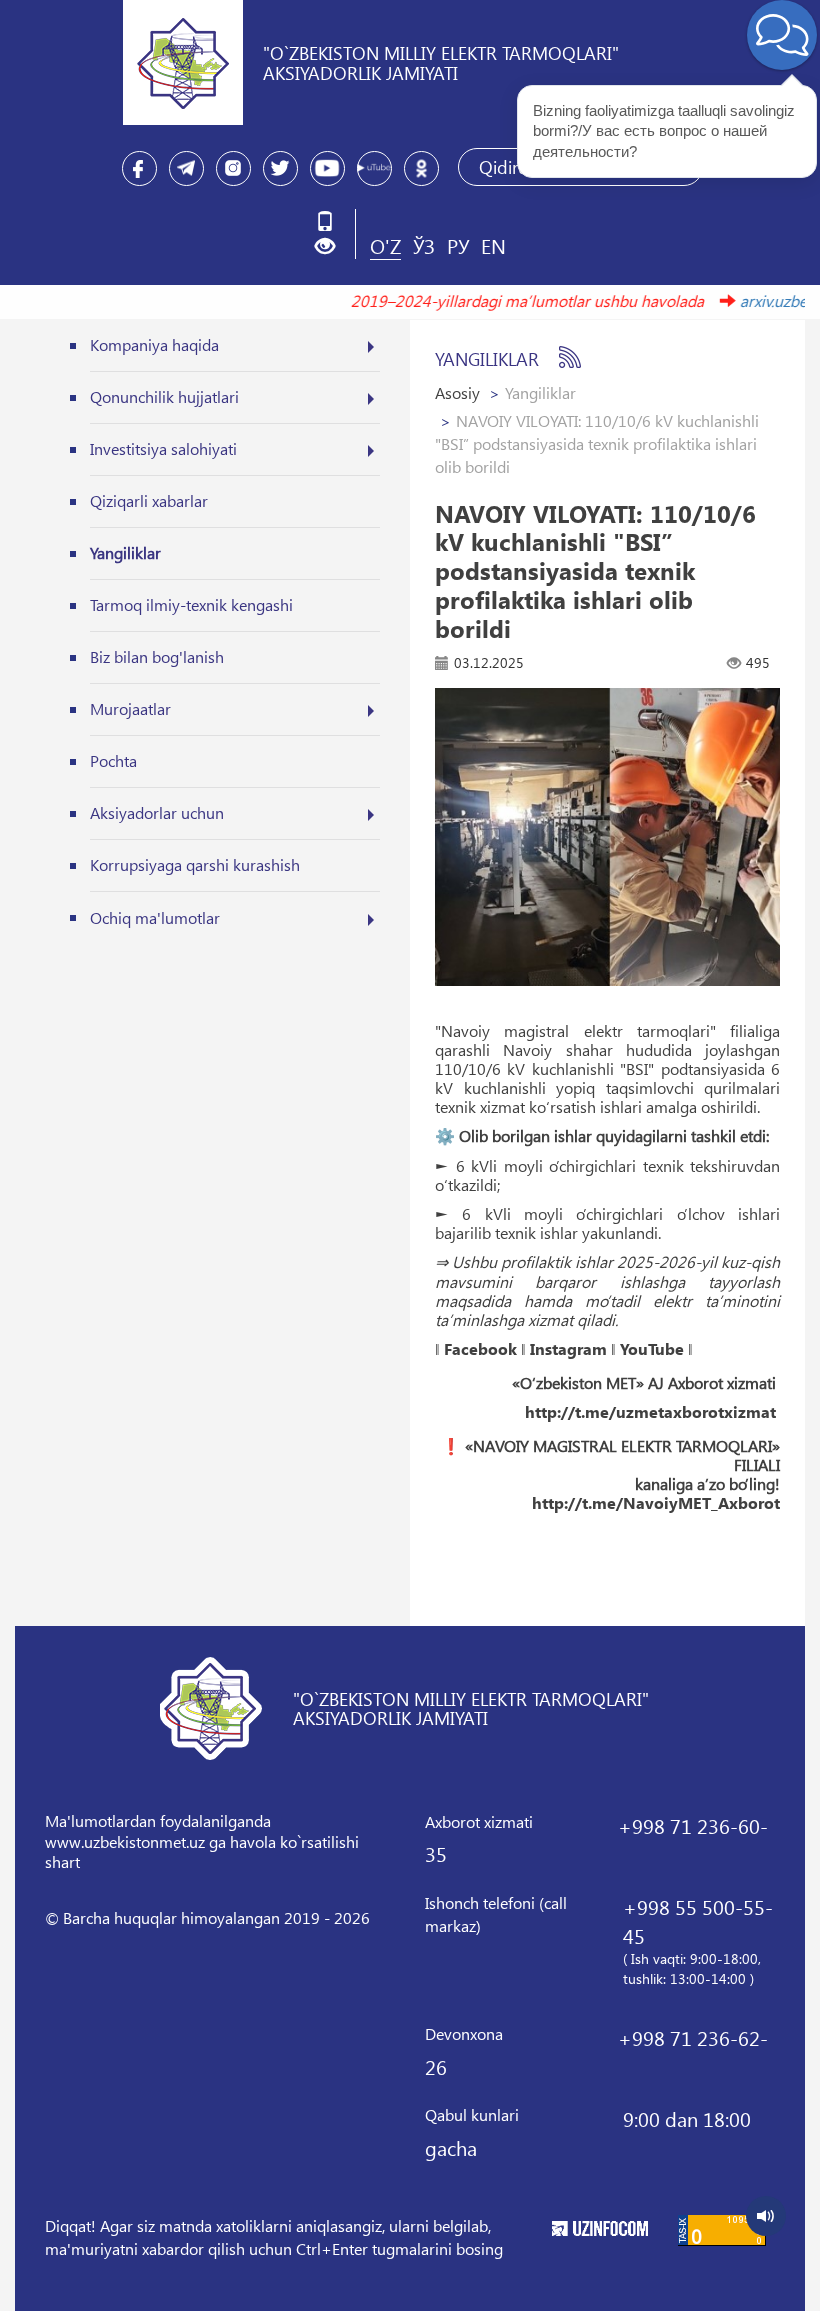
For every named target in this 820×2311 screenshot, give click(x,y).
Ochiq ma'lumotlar (155, 917)
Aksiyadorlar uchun (157, 812)
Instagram (568, 1349)
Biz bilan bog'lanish (157, 656)
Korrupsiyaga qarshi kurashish (195, 864)
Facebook (480, 1349)
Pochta (113, 760)
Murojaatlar (130, 708)
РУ (458, 245)
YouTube (652, 1349)
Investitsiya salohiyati (163, 448)
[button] (332, 246)
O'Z (385, 245)
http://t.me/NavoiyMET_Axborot (656, 1503)
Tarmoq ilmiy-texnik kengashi (191, 604)
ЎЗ (424, 245)
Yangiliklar (125, 552)
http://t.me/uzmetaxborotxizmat (650, 1412)
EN (493, 245)
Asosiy (457, 392)
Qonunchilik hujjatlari (164, 396)
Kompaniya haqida (154, 344)
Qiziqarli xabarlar (149, 500)
